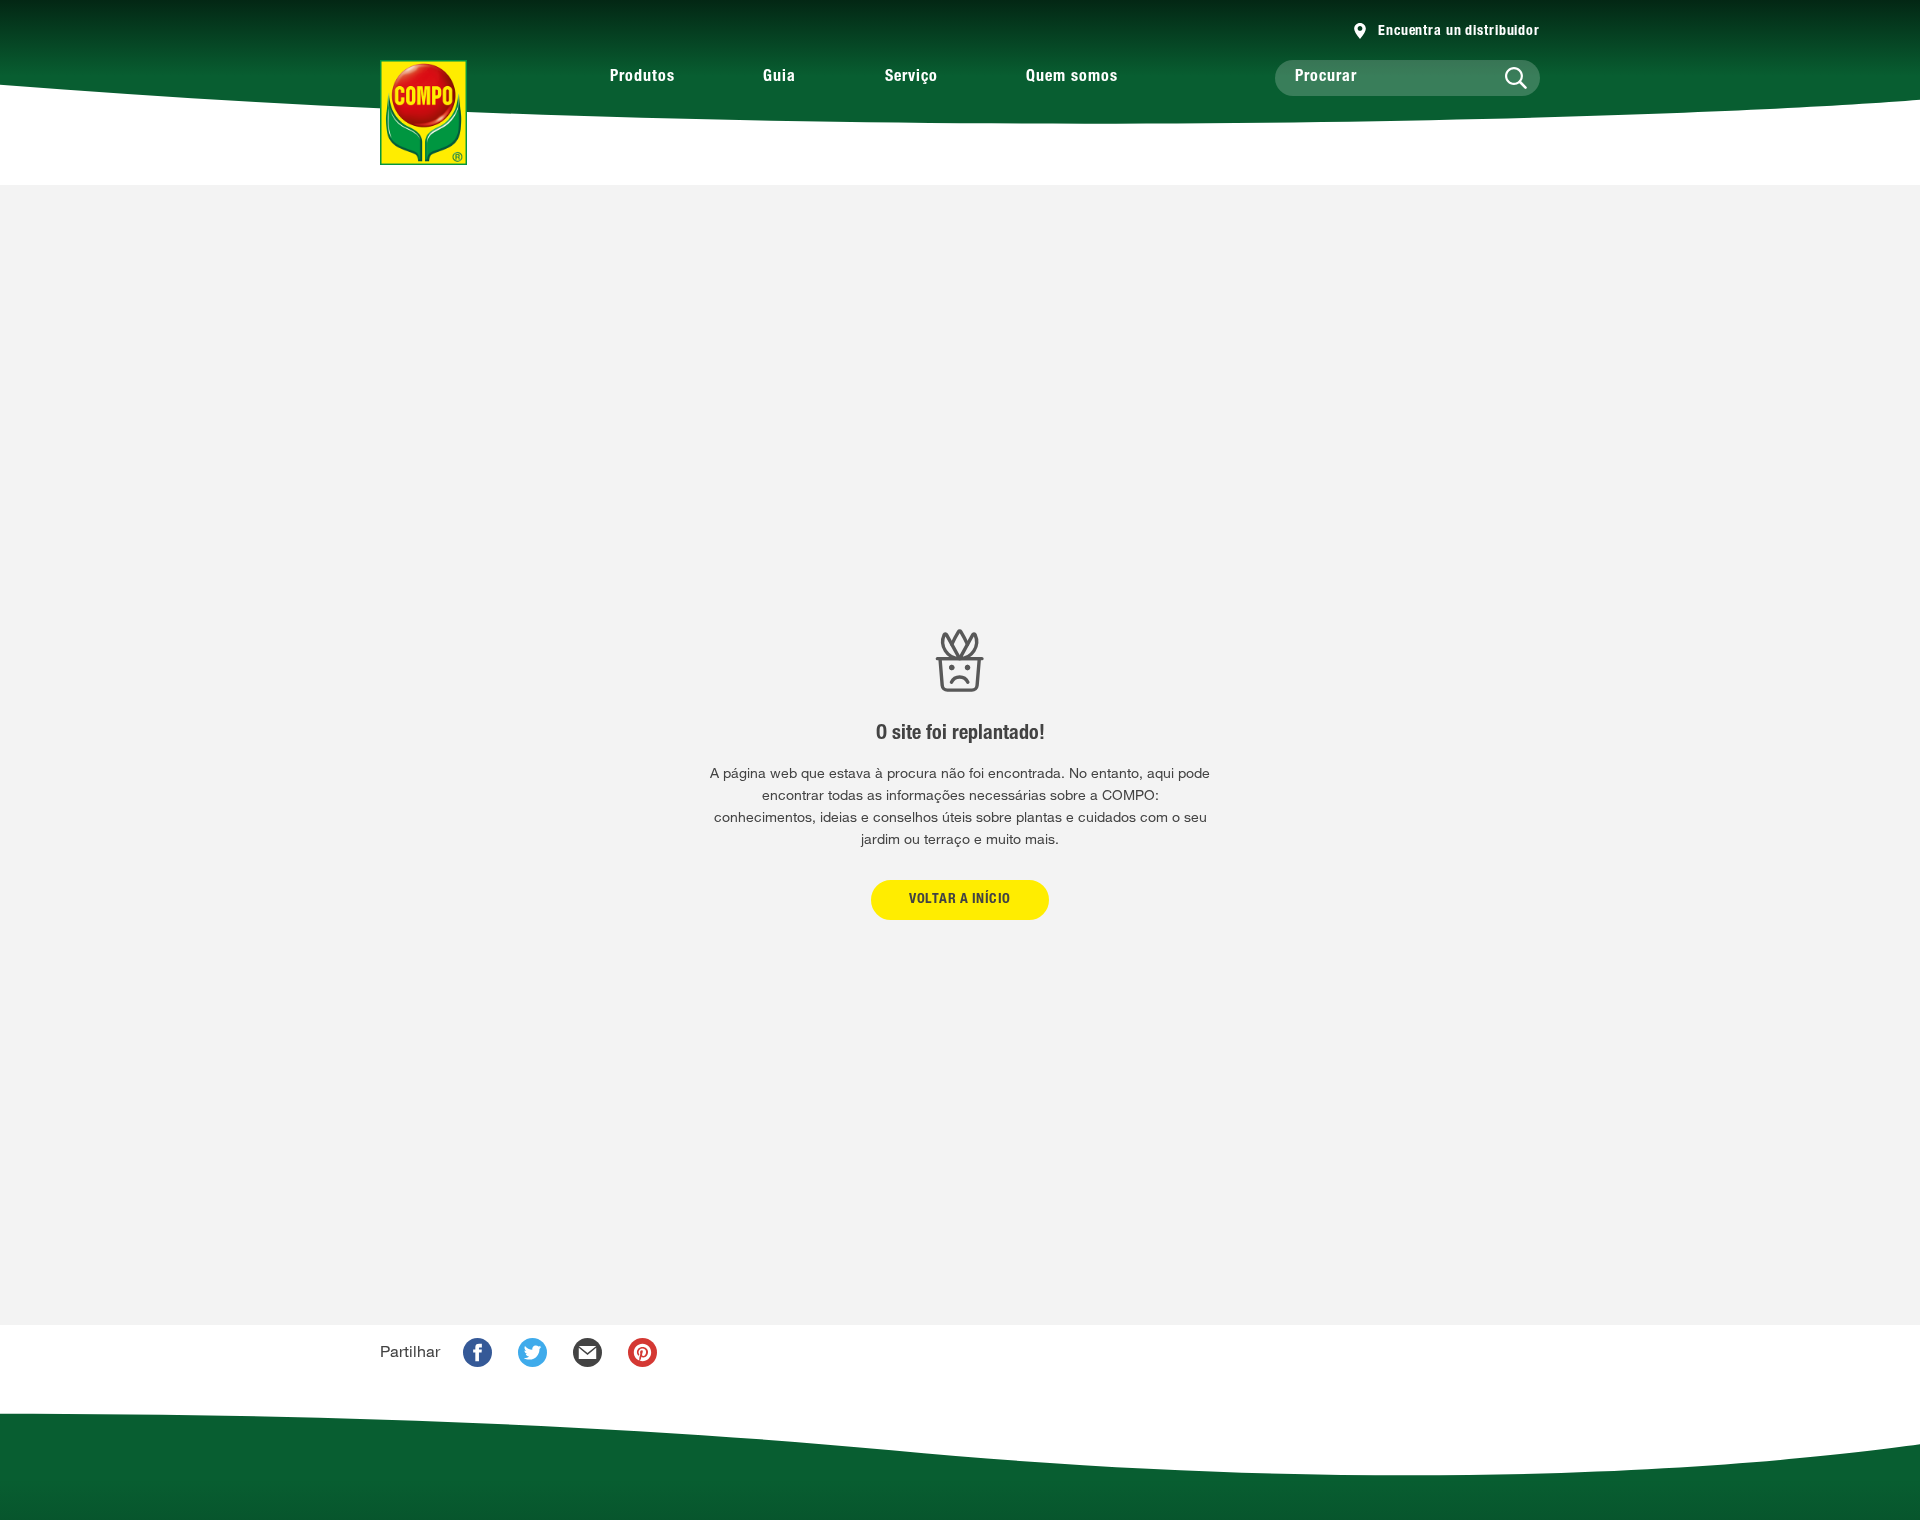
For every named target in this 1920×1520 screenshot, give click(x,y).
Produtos (642, 78)
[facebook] (477, 1352)
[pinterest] (642, 1352)
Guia (779, 78)
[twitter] (532, 1352)
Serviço (911, 78)
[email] (587, 1352)
